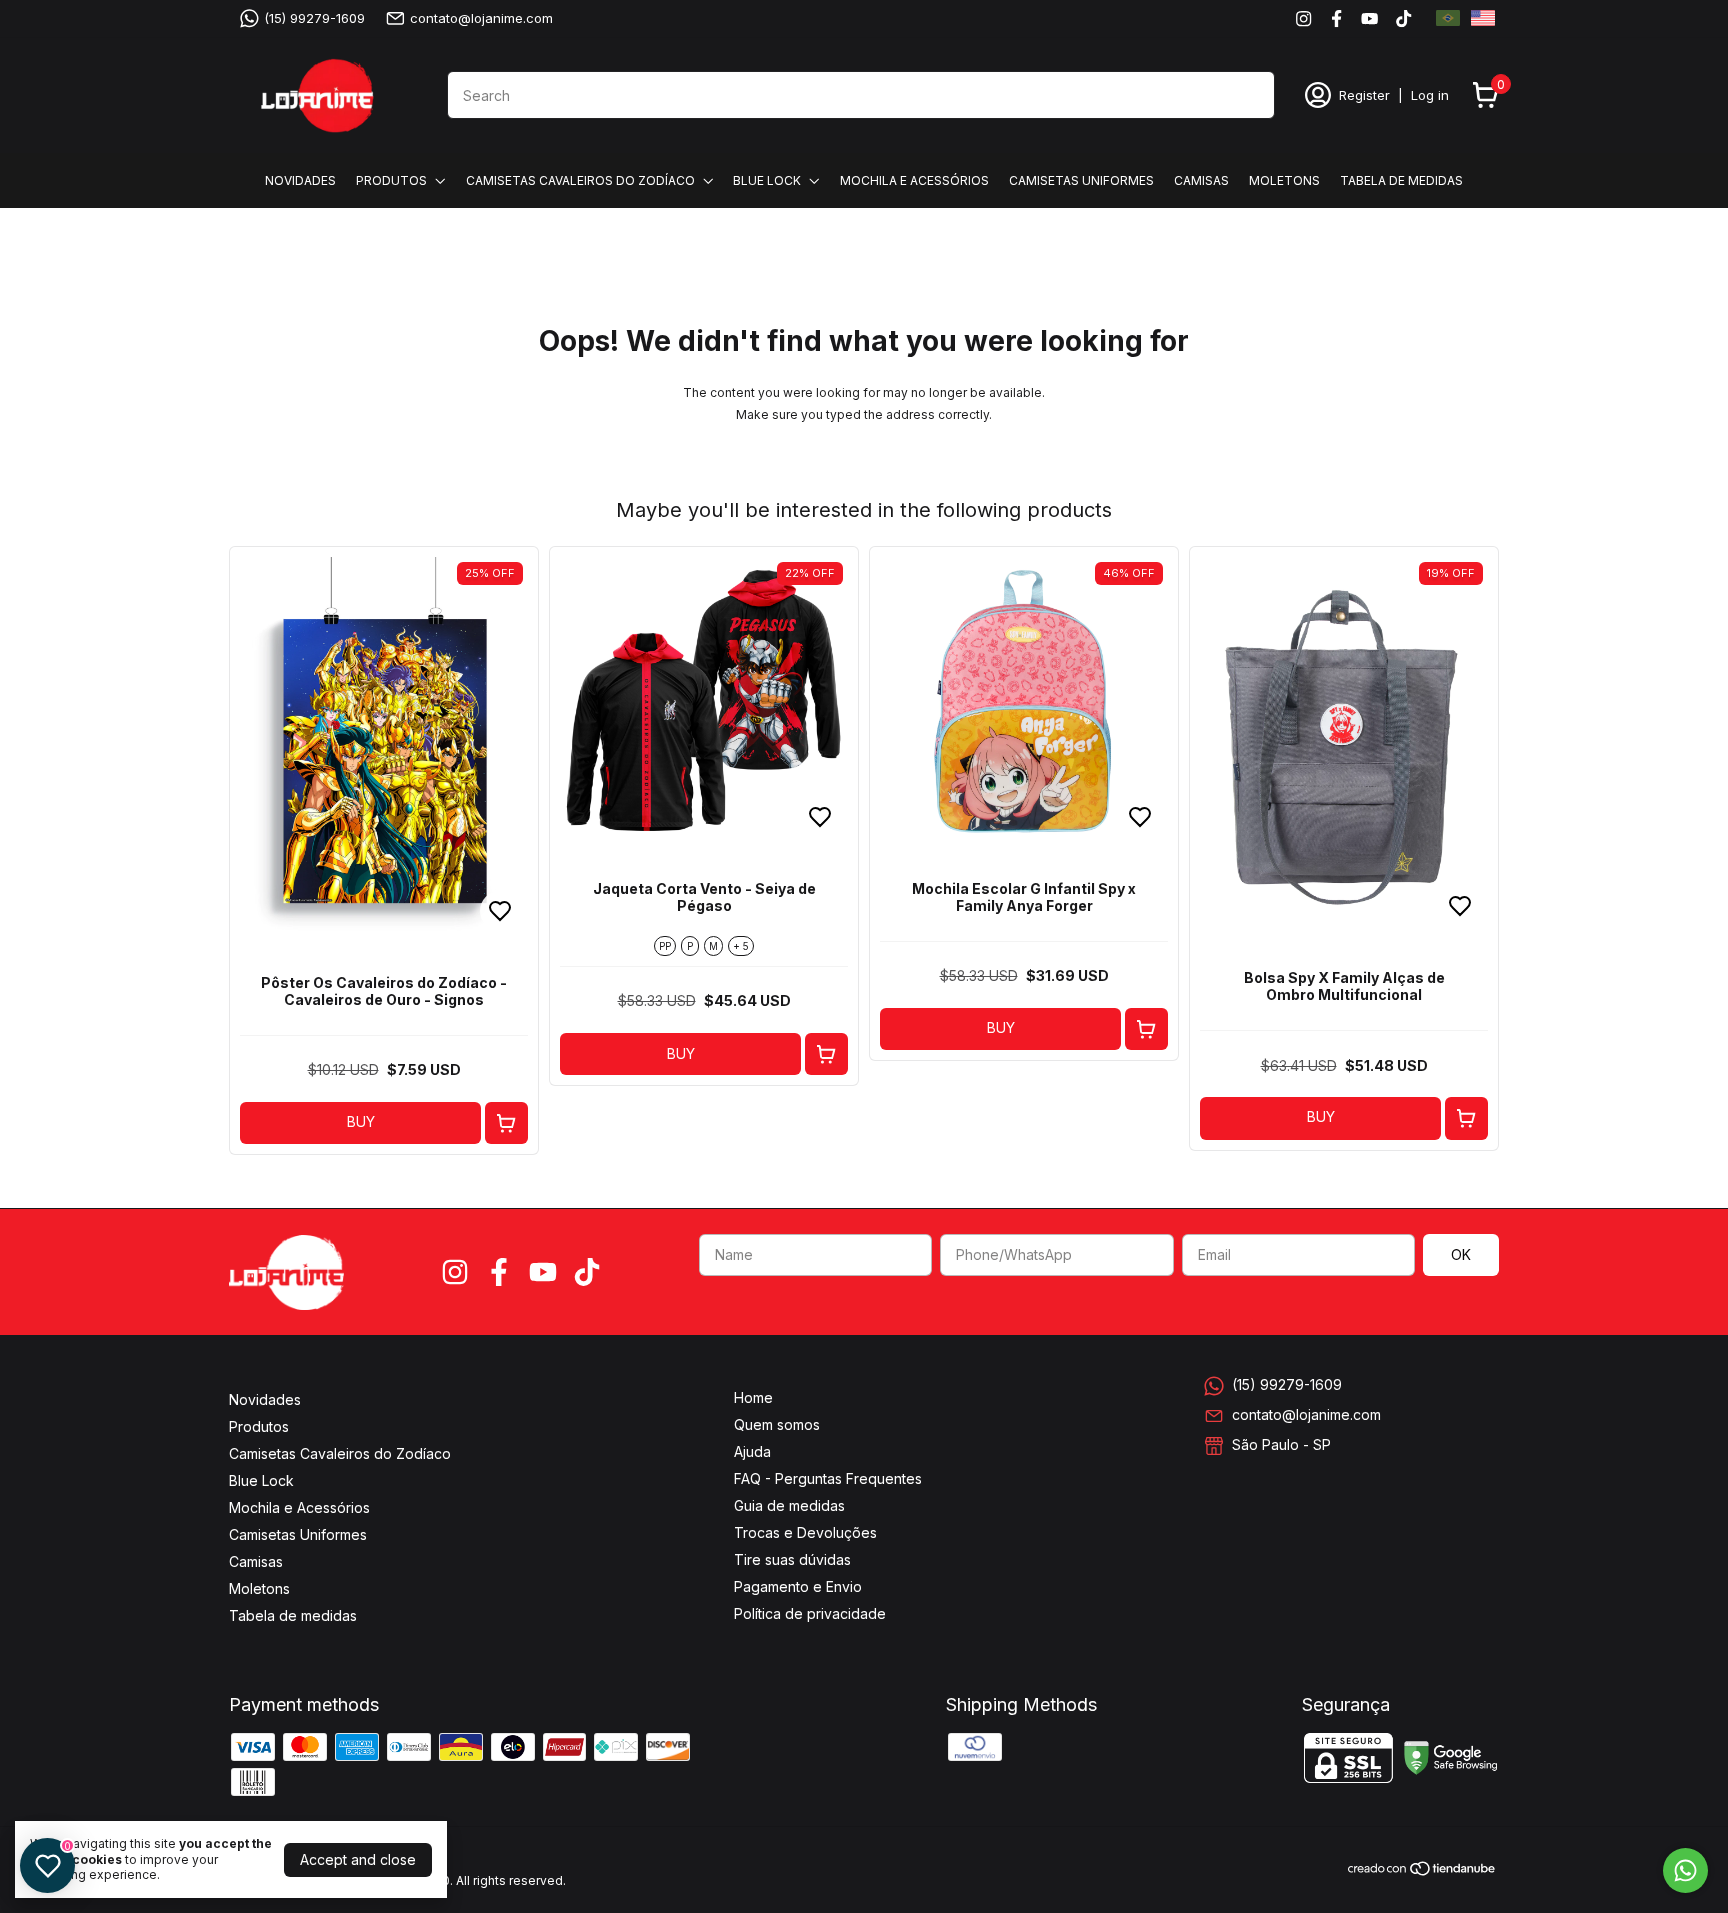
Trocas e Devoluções (805, 1532)
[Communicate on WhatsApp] (1685, 1870)
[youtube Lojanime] (1369, 18)
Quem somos (777, 1424)
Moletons (1284, 180)
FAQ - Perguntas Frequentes (828, 1478)
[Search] (1248, 94)
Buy (361, 1121)
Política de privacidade (810, 1613)
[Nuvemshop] (1422, 1871)
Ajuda (752, 1451)
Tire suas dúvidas (792, 1559)
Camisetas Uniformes (1081, 180)
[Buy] (506, 1123)
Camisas (1201, 180)
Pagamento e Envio (798, 1586)
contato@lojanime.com (481, 18)
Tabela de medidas (1401, 180)
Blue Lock (767, 180)
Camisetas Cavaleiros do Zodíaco (580, 180)
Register (1364, 95)
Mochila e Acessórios (914, 180)
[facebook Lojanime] (1336, 18)
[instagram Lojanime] (1303, 18)
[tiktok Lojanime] (1403, 18)
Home (753, 1397)
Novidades (300, 180)
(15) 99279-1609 (314, 18)
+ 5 (741, 946)
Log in (1430, 95)
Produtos (391, 180)
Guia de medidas (789, 1505)
